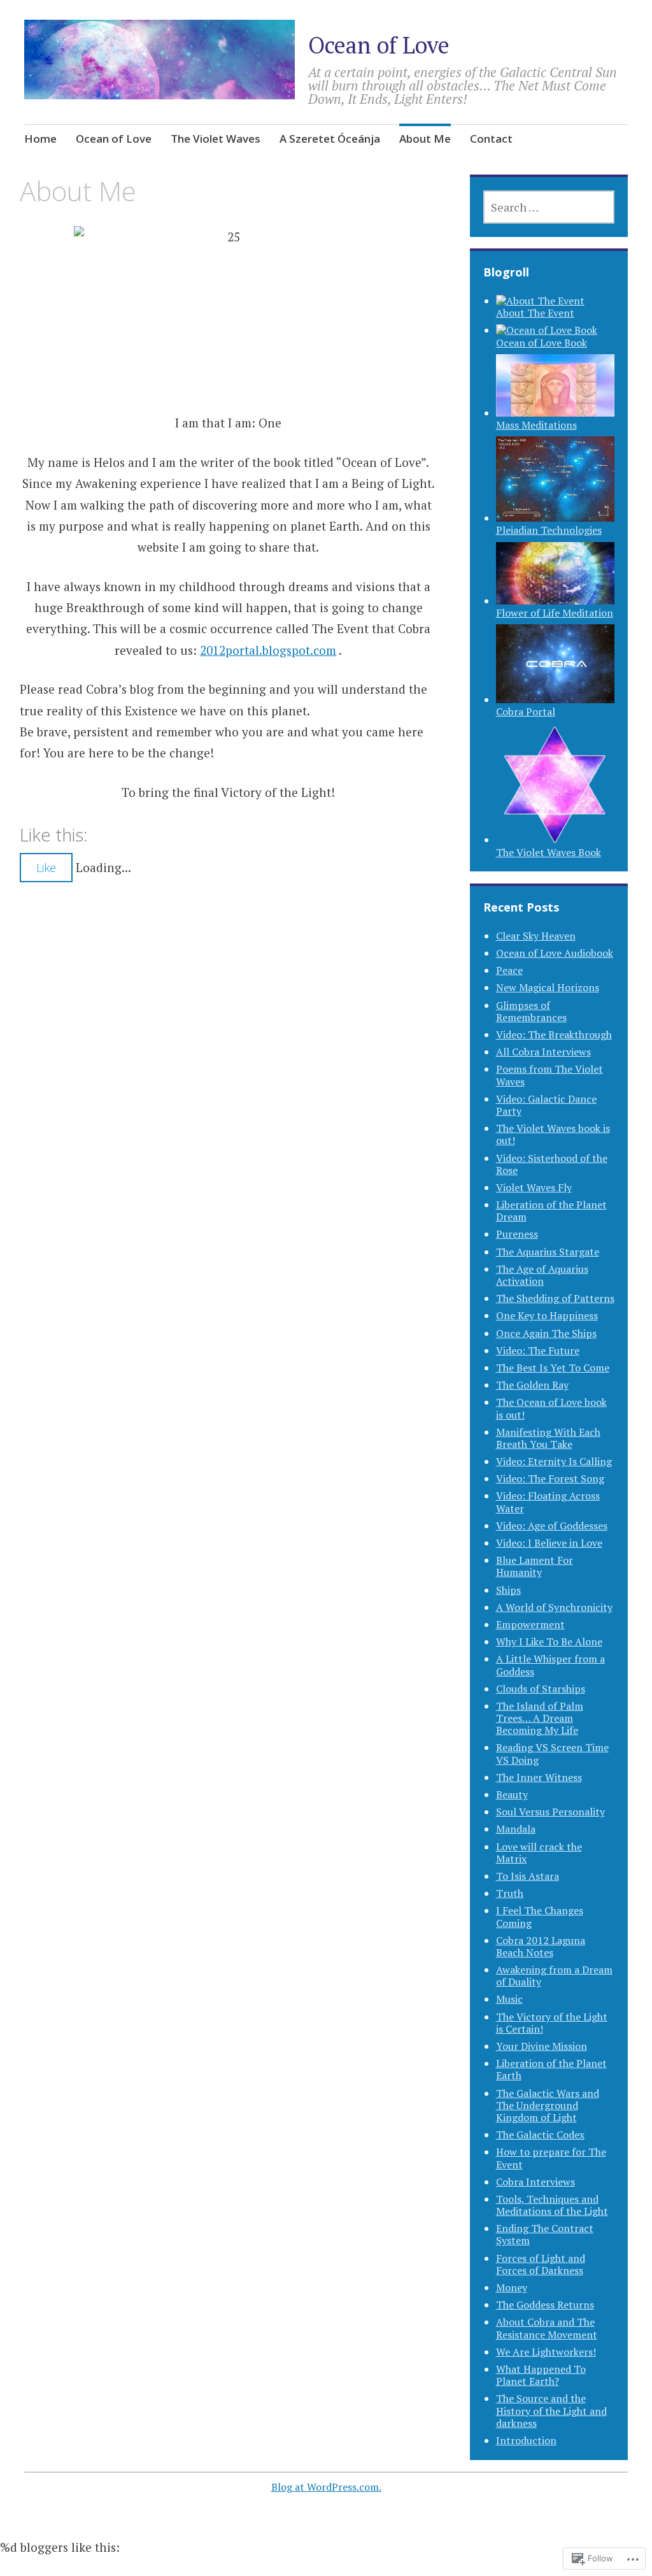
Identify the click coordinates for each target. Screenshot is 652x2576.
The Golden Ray (532, 1385)
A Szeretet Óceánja (330, 139)
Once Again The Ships (546, 1333)
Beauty (512, 1794)
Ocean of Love (379, 45)
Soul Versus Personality (550, 1812)
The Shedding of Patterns (555, 1298)
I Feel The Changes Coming (540, 1916)
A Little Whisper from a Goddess (550, 1665)
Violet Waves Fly (534, 1187)
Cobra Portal (526, 712)
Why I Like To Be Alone (549, 1642)
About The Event (535, 313)
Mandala (516, 1829)
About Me (425, 139)
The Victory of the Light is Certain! (552, 2023)
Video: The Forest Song (550, 1478)
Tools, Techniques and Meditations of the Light (552, 2205)
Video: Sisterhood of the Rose (552, 1164)
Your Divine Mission (542, 2046)
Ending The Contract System (545, 2234)
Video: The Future (538, 1350)
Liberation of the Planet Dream (551, 1211)
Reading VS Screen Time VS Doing (552, 1753)
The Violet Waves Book (549, 852)
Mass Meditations (536, 425)
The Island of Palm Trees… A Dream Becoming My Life (540, 1718)
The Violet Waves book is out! (553, 1134)
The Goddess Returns (545, 2305)
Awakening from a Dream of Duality (554, 1976)
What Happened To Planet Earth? (541, 2375)
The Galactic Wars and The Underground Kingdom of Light (548, 2105)
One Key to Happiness (547, 1315)
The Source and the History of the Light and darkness (551, 2410)
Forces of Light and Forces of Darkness (541, 2264)
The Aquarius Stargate (548, 1252)
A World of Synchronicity (554, 1607)
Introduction (526, 2440)
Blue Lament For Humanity (535, 1566)
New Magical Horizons (548, 987)
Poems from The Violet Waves (549, 1075)
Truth (510, 1893)
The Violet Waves (216, 139)
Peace (509, 970)
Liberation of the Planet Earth (551, 2069)
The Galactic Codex (540, 2135)
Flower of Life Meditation (555, 613)
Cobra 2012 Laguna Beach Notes (541, 1946)
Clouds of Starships (541, 1689)
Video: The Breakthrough (554, 1034)
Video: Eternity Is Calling (554, 1461)
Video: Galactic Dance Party (546, 1105)
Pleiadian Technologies (549, 530)
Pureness (517, 1234)
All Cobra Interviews (543, 1052)
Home (40, 139)
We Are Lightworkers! (546, 2352)
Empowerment (530, 1624)
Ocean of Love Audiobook (555, 953)
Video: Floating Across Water (548, 1502)
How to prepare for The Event (551, 2158)
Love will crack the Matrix (539, 1853)
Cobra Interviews (535, 2182)
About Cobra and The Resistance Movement (547, 2328)
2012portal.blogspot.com (268, 650)
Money (512, 2287)
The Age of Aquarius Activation (542, 1275)
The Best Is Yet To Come (553, 1368)
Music (509, 1999)
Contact (491, 139)
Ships (508, 1590)
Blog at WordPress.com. (326, 2487)
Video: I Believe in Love (549, 1543)
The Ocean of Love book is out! (551, 1408)
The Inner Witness (539, 1777)
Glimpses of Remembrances (531, 1011)
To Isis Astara (528, 1876)
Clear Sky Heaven (536, 936)
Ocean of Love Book (542, 342)
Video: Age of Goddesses (552, 1526)
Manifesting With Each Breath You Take (548, 1438)
